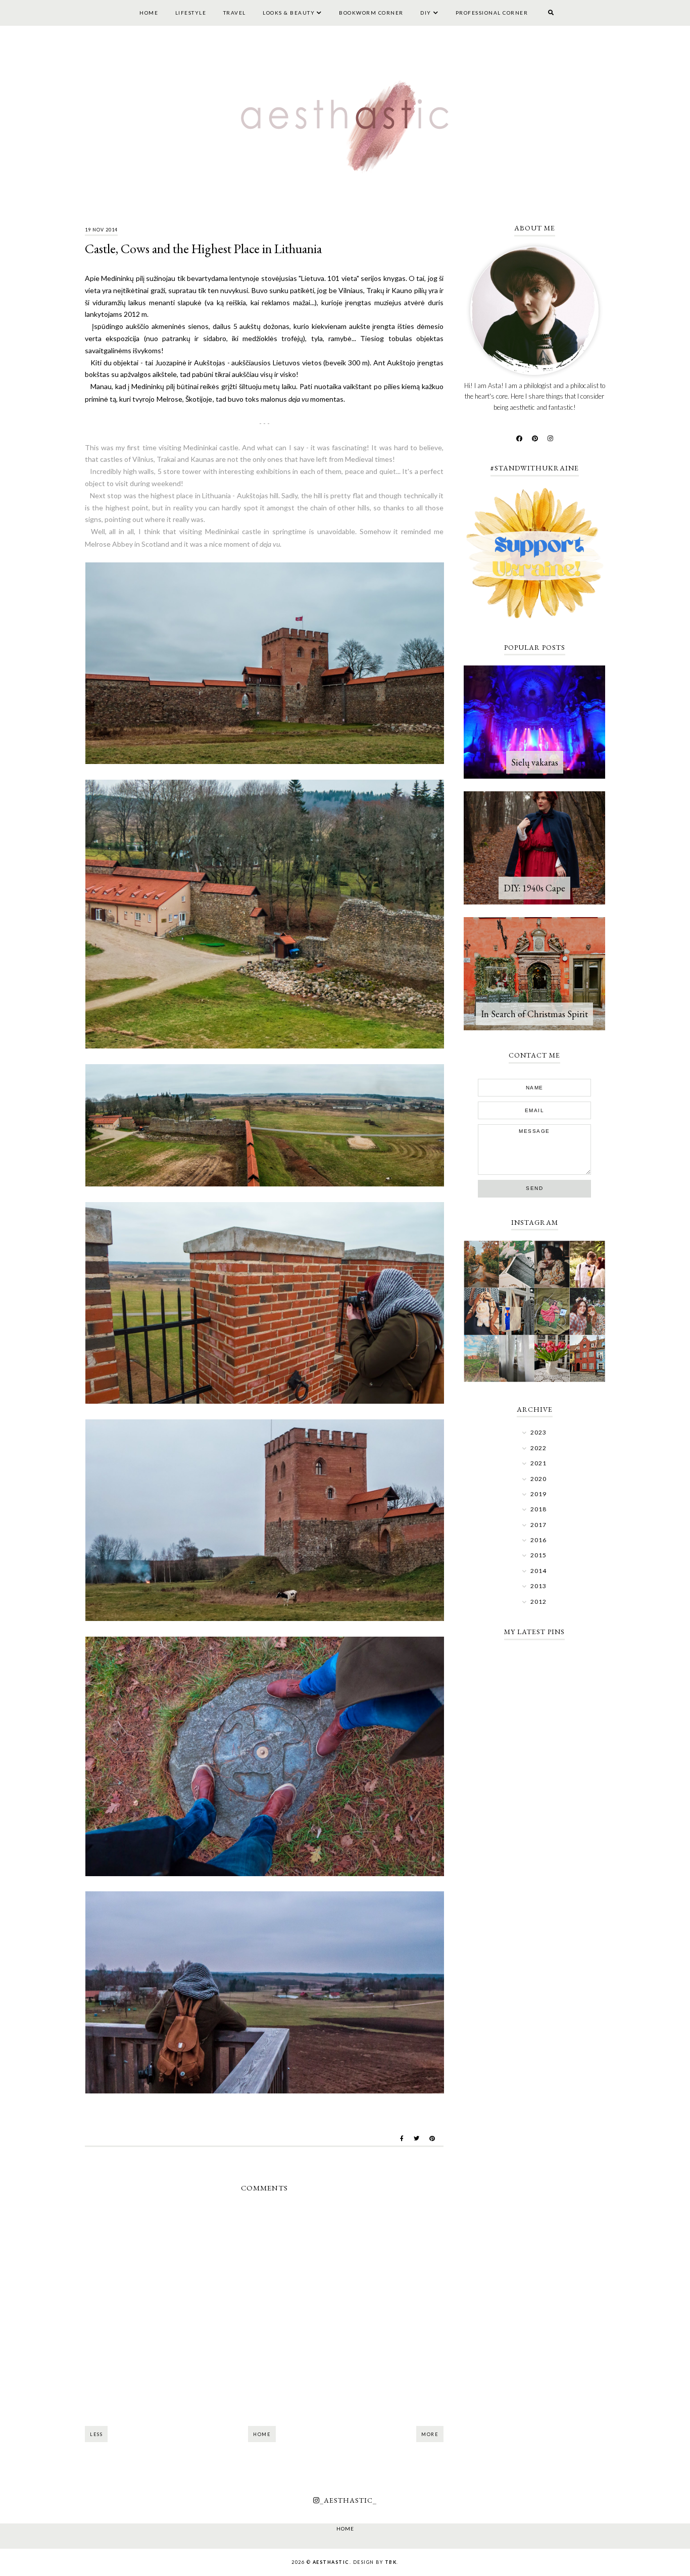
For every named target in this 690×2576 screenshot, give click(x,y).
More (430, 2434)
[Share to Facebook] (402, 2138)
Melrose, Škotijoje (184, 399)
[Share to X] (416, 2138)
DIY (426, 13)
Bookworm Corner (371, 13)
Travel (235, 13)
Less (96, 2434)
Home (149, 13)
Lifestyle (191, 13)
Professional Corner (492, 13)
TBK (391, 2562)
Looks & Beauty (289, 13)
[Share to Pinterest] (432, 2138)
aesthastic (331, 2562)
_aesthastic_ (348, 2500)
